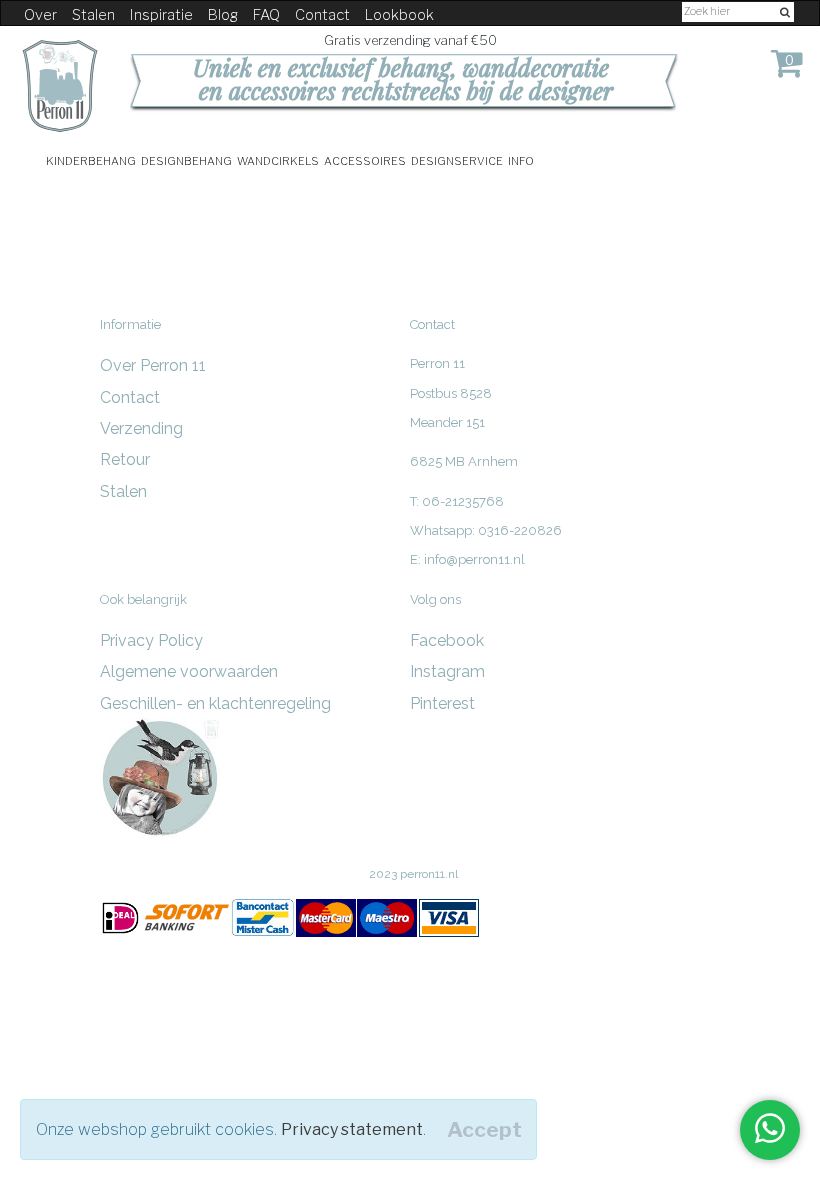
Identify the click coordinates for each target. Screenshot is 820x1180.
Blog (223, 15)
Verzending (141, 428)
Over (40, 15)
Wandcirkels (278, 159)
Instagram (447, 671)
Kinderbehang (91, 159)
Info (521, 159)
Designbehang (186, 159)
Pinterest (442, 703)
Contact (322, 15)
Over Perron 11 (153, 365)
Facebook (447, 640)
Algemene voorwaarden (189, 671)
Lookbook (399, 15)
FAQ (266, 15)
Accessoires (365, 159)
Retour (125, 459)
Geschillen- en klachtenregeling (215, 703)
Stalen (93, 15)
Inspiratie (161, 15)
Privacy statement (352, 1129)
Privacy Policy (151, 640)
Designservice (457, 159)
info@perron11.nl (474, 559)
